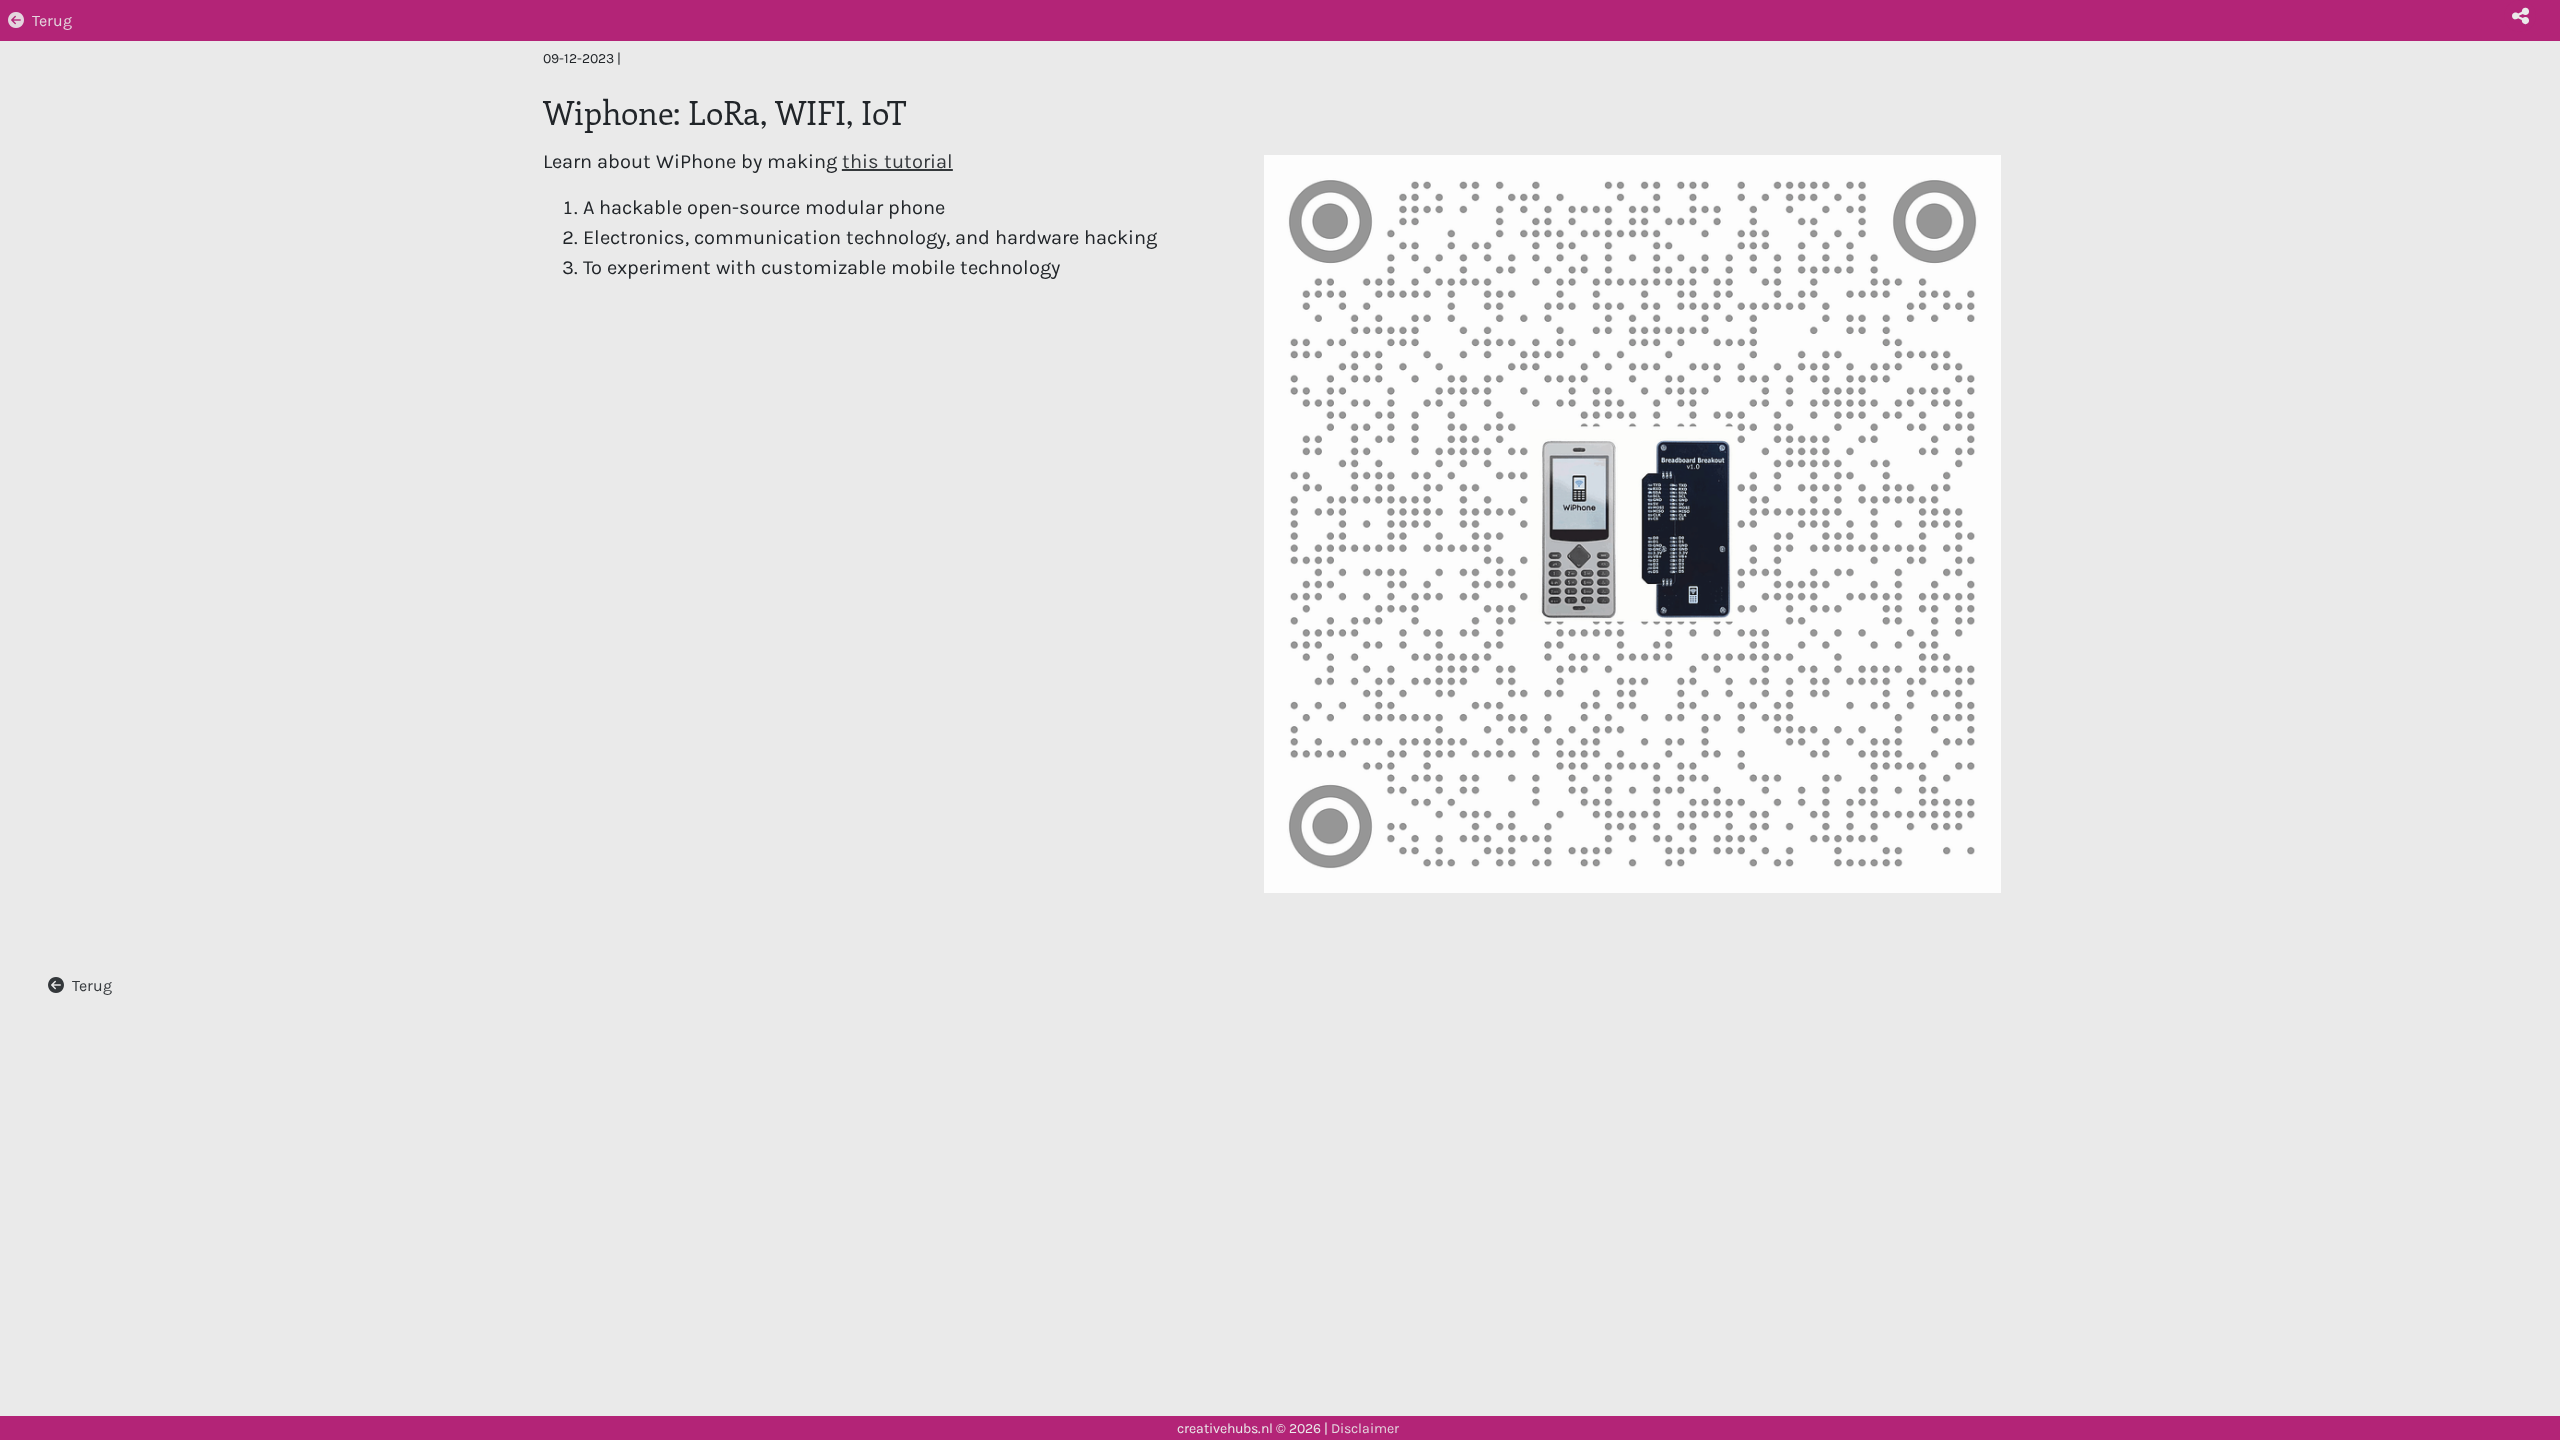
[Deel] (2520, 16)
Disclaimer (1365, 1428)
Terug (52, 20)
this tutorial (897, 161)
